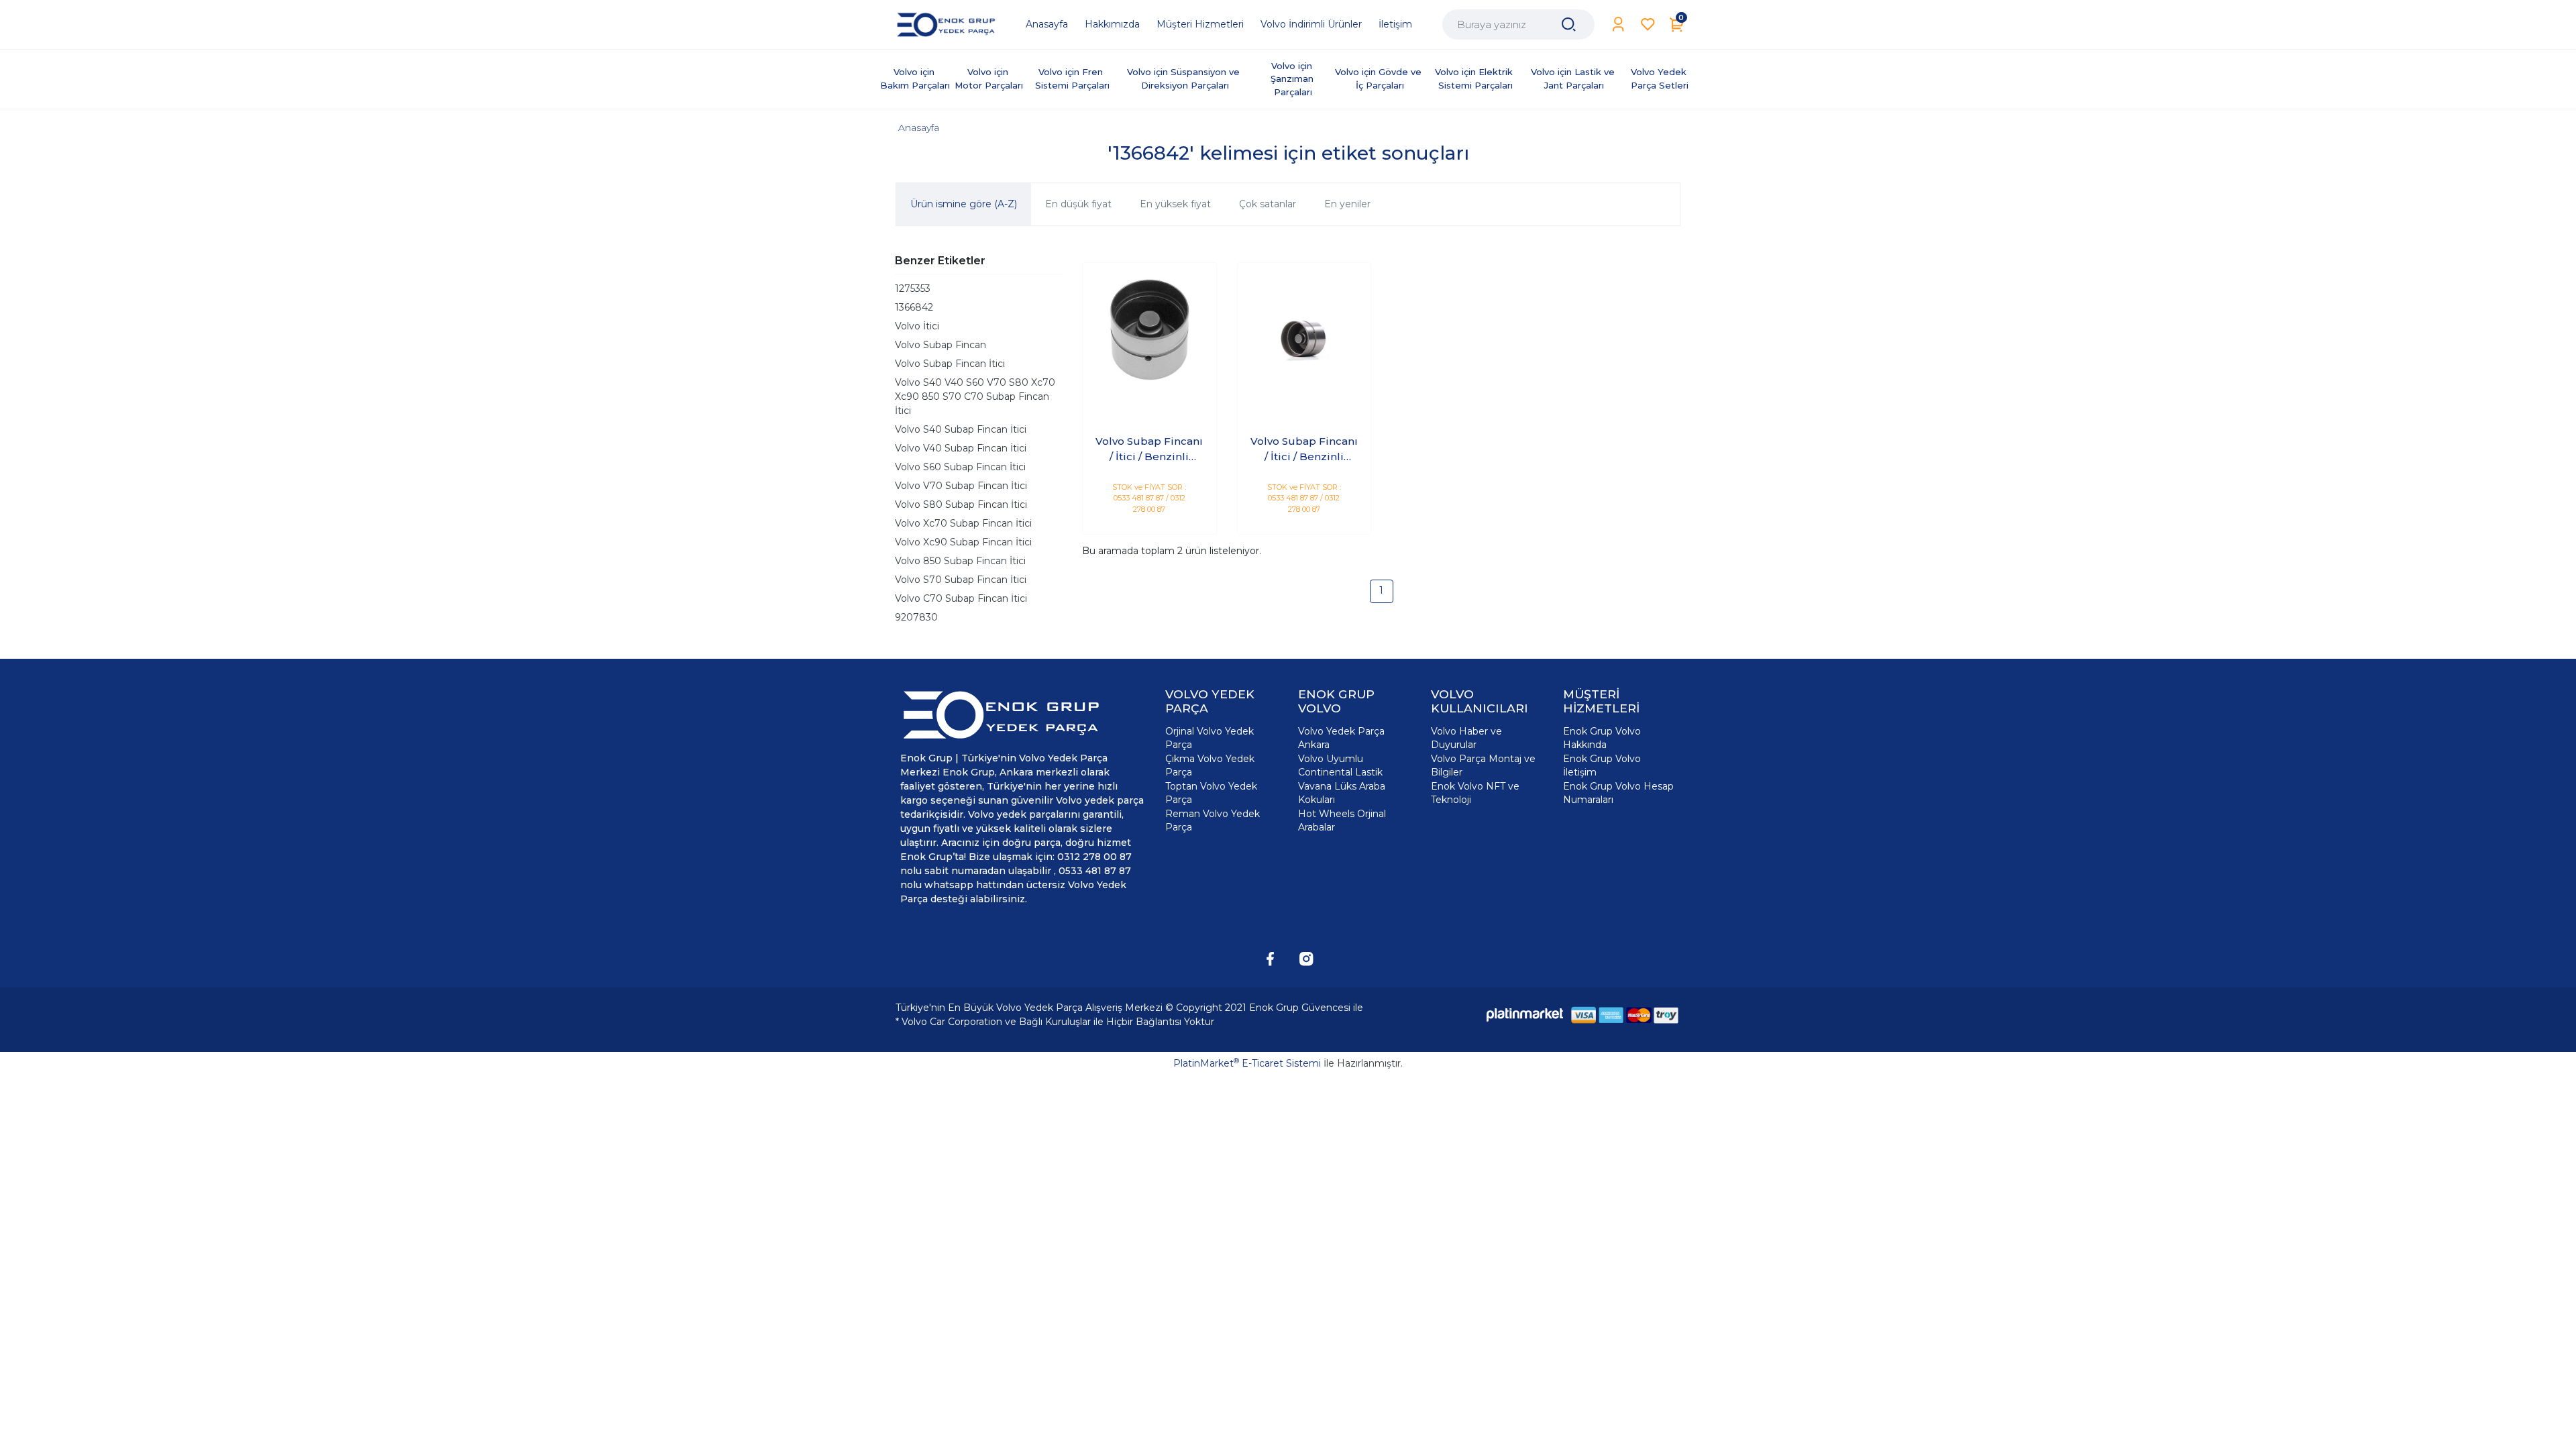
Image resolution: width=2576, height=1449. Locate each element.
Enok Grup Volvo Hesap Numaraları (1618, 793)
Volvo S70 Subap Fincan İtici (961, 580)
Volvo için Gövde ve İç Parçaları (1380, 78)
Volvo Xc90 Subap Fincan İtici (963, 542)
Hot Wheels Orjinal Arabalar (1342, 820)
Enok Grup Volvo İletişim (1602, 765)
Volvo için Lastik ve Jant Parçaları (1574, 78)
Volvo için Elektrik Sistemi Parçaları (1475, 78)
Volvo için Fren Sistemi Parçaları (1072, 78)
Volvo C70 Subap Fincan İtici (961, 598)
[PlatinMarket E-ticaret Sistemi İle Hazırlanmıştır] (1525, 1015)
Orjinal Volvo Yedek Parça (1210, 738)
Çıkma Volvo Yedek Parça (1210, 765)
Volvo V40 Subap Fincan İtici (961, 448)
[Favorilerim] (1648, 24)
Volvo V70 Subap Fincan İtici (961, 486)
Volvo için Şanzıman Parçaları (1293, 79)
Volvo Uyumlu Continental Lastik (1340, 765)
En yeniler (1347, 204)
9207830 (916, 617)
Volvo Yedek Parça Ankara (1341, 738)
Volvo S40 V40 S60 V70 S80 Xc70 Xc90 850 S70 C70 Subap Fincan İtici (975, 396)
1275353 (913, 288)
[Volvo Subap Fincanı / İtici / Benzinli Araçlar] (1149, 330)
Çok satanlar (1268, 204)
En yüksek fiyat (1175, 204)
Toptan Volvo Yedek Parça (1211, 793)
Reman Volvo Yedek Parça (1213, 820)
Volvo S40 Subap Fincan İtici (961, 429)
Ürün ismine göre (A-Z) (964, 204)
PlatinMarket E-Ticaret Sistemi (1247, 1063)
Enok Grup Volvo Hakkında (1602, 738)
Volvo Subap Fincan (941, 345)
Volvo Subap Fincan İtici (950, 364)
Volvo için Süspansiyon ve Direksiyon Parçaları (1185, 78)
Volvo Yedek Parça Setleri (1660, 78)
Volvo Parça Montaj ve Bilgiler (1483, 765)
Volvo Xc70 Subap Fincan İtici (963, 523)
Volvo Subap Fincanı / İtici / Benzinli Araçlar (1149, 449)
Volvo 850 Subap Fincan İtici (960, 561)
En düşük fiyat (1078, 204)
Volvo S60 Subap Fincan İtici (960, 467)
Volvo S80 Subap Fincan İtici (961, 504)
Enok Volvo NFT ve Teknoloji (1475, 793)
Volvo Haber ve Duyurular (1466, 738)
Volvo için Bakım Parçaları (915, 78)
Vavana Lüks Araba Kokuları (1342, 793)
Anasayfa (919, 127)
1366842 (914, 307)
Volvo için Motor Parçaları (989, 78)
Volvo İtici (917, 326)
